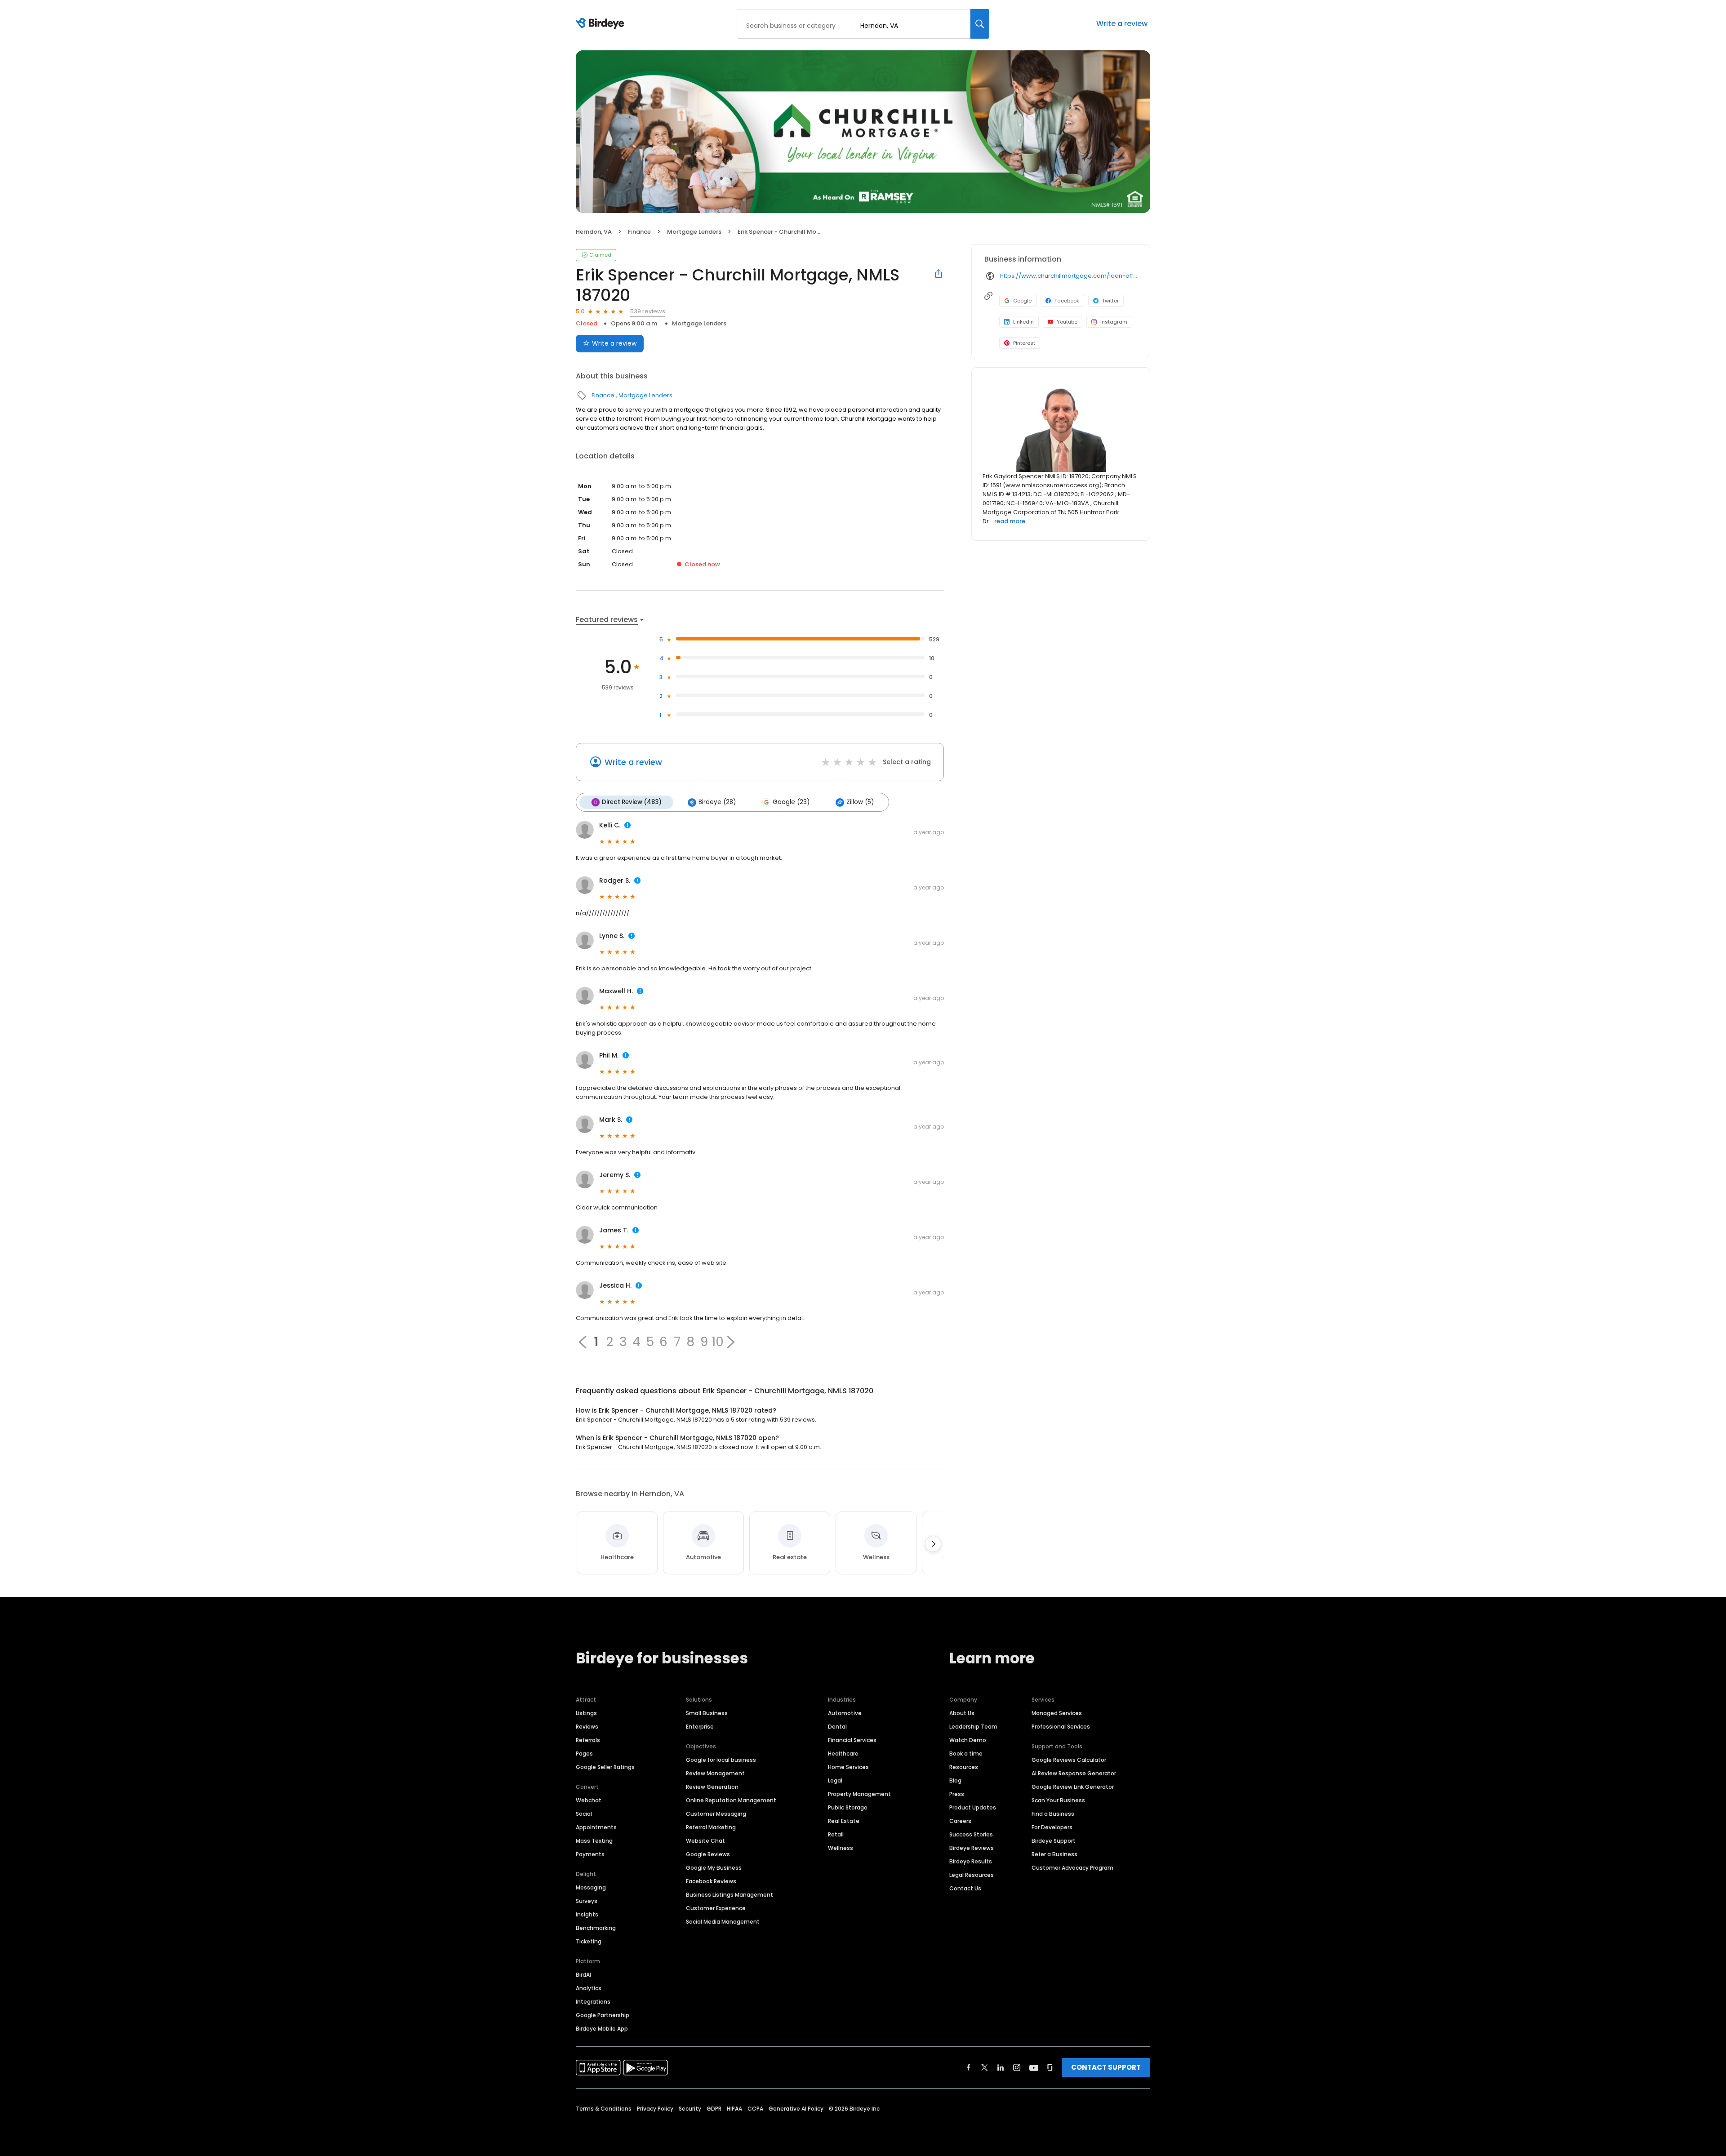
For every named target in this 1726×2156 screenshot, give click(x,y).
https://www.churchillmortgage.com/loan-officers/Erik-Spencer (1069, 276)
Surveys (587, 1901)
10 (718, 1342)
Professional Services (1061, 1727)
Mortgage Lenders (694, 232)
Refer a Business (1054, 1854)
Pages (584, 1754)
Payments (590, 1854)
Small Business (707, 1713)
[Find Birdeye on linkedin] (1001, 2067)
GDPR (714, 2109)
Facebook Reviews (711, 1881)
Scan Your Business (1058, 1800)
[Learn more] (1061, 427)
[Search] (980, 24)
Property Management (859, 1794)
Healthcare (843, 1754)
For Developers (1052, 1827)
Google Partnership (603, 2015)
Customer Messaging (716, 1814)
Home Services (848, 1767)
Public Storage (848, 1807)
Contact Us (965, 1888)
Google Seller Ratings (605, 1767)
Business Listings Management (730, 1895)
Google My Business (714, 1868)
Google (1022, 301)
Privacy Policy (655, 2109)
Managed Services (1057, 1713)
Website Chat (705, 1841)
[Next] (933, 1544)
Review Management (715, 1773)
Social (584, 1814)
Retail (836, 1834)
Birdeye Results (971, 1861)
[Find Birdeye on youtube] (1034, 2067)
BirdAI (583, 1975)
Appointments (596, 1827)
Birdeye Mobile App (602, 2029)
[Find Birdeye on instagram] (1017, 2067)
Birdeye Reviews (972, 1848)
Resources (964, 1767)
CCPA (755, 2109)
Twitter (1110, 301)
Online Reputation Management (731, 1800)
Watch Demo (968, 1740)
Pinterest (1024, 343)
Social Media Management (723, 1922)
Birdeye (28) (717, 802)
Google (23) (791, 802)
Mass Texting (594, 1841)
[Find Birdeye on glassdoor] (1050, 2067)
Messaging (591, 1887)
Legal (835, 1780)
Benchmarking (596, 1928)
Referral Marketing (711, 1827)
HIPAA (734, 2109)
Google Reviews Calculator (1069, 1760)
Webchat (589, 1800)
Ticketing (589, 1941)
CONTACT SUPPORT (1106, 2067)
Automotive (845, 1713)
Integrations (593, 2002)
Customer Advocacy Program (1072, 1868)
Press (957, 1794)
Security (690, 2109)
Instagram (1114, 322)
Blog (955, 1780)
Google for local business (721, 1760)
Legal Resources (972, 1875)
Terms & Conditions (604, 2109)
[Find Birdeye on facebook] (969, 2067)
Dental (837, 1727)
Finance (639, 232)
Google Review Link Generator (1073, 1787)
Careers (960, 1821)
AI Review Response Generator (1074, 1773)
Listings (586, 1713)
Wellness (841, 1848)
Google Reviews (708, 1854)
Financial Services (852, 1740)
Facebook (1067, 301)
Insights (587, 1914)
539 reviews (648, 311)
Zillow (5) (860, 802)
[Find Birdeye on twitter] (985, 2067)
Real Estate (844, 1821)
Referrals (588, 1740)
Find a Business (1053, 1814)
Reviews (587, 1727)
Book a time (966, 1754)
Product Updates (973, 1807)
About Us (962, 1713)
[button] (731, 1342)
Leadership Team (973, 1727)
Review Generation (712, 1787)
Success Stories (971, 1834)
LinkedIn (1023, 322)
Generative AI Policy (796, 2109)
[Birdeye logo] (602, 24)
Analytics (589, 1988)
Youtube (1067, 322)
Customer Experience (716, 1908)
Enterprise (700, 1727)
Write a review (1122, 24)
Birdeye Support (1054, 1841)
